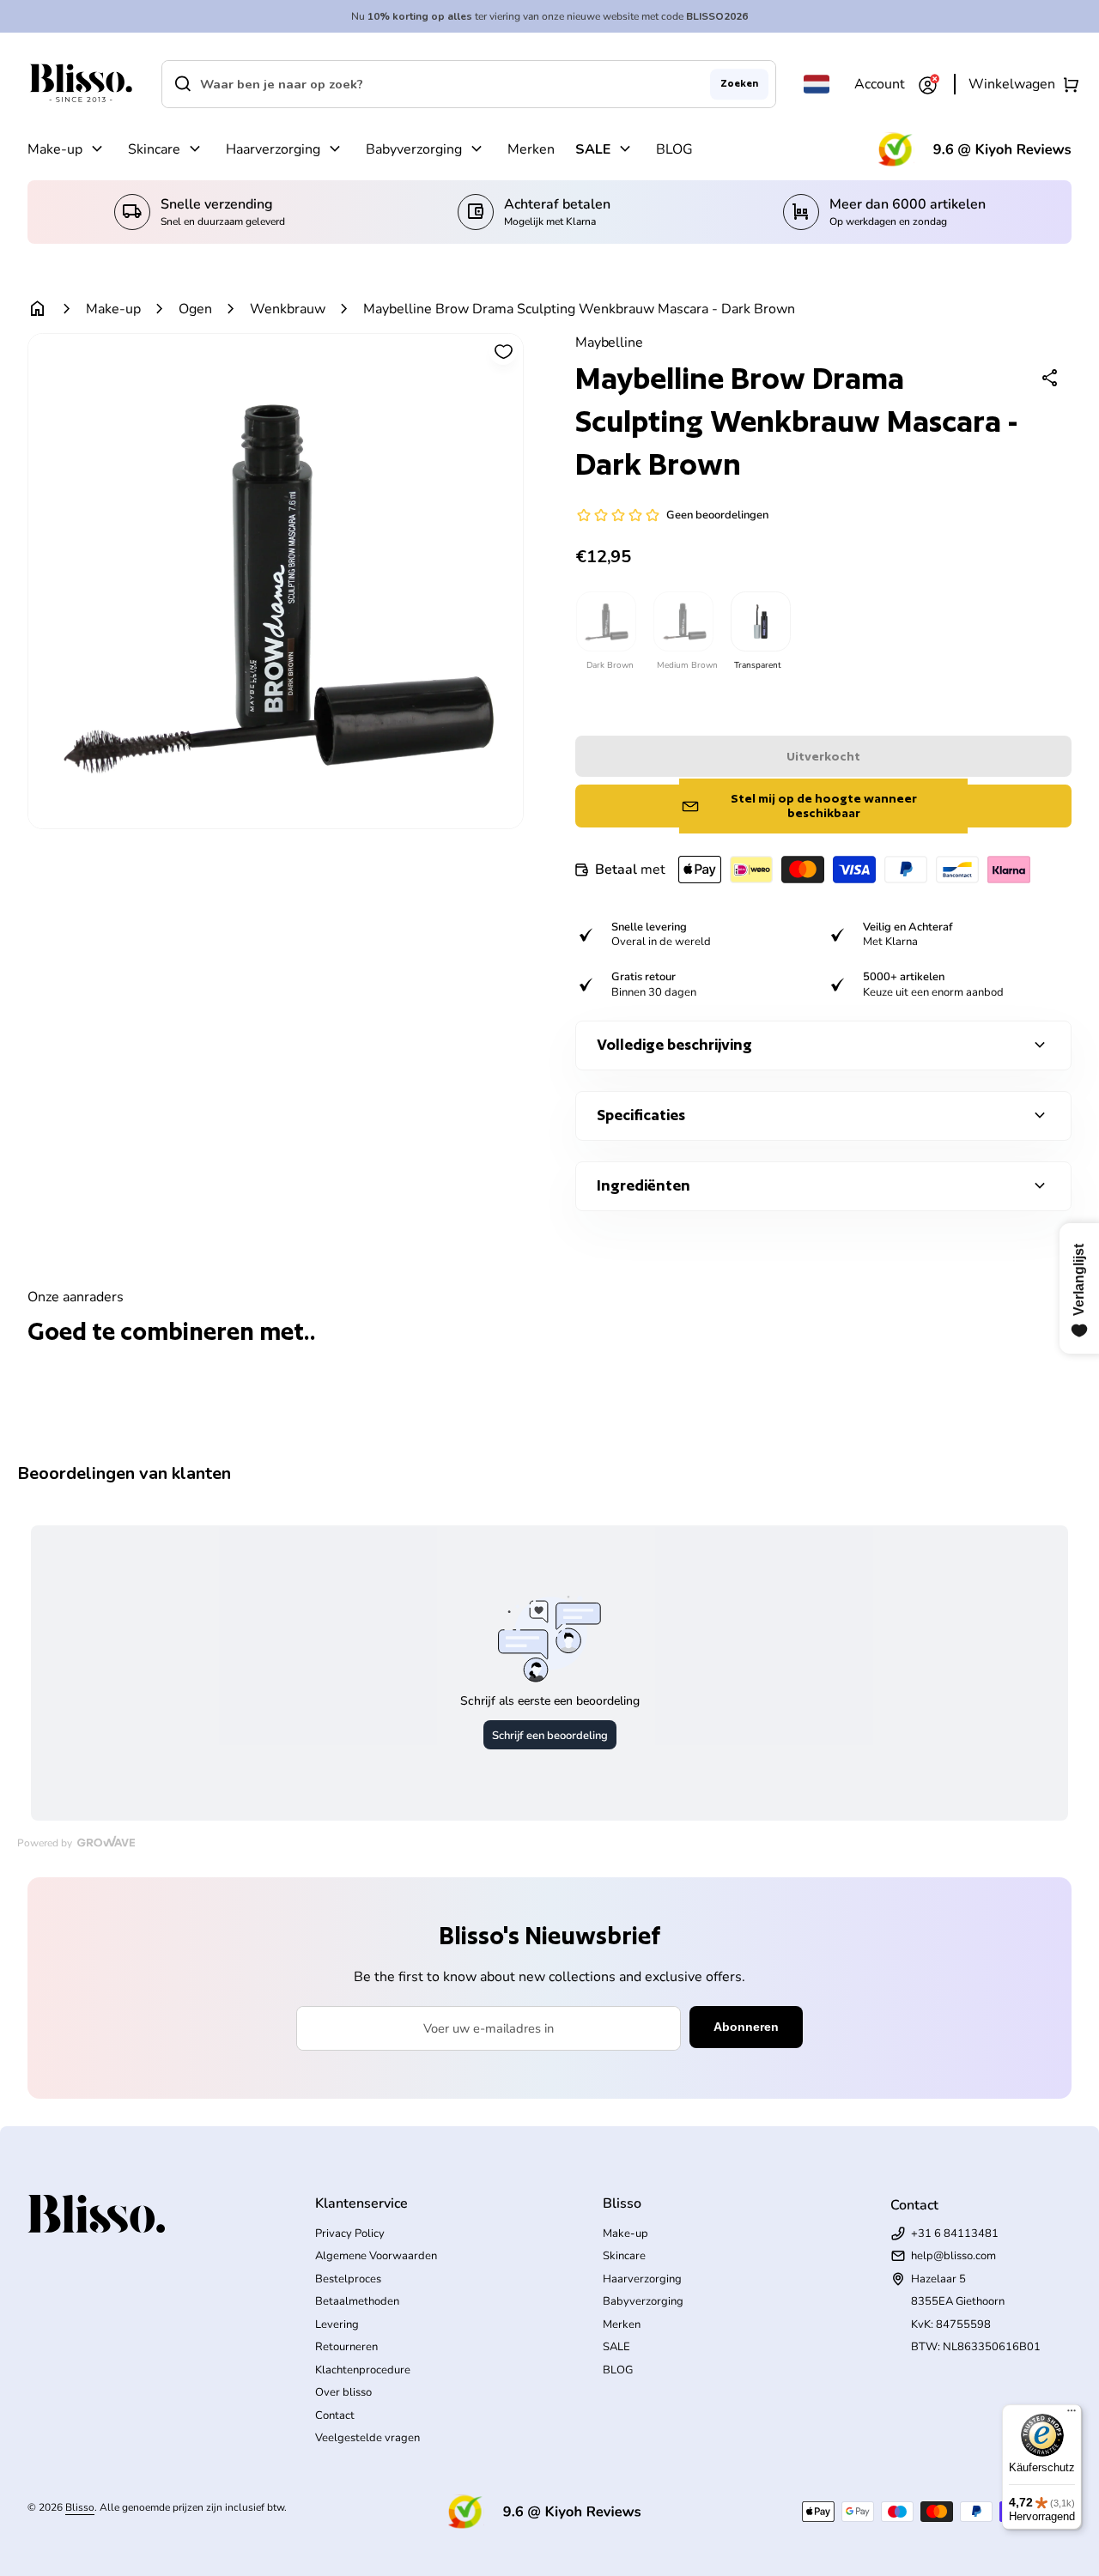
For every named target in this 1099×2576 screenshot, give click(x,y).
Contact (335, 2415)
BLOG (674, 149)
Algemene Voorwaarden (376, 2256)
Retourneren (346, 2347)
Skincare (154, 149)
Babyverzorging (414, 149)
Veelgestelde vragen (367, 2438)
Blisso (80, 2507)
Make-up (55, 149)
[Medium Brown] (683, 621)
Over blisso (343, 2392)
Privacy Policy (350, 2234)
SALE (593, 149)
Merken (531, 149)
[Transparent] (760, 621)
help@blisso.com (953, 2256)
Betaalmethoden (357, 2301)
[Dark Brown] (605, 621)
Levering (337, 2324)
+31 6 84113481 (955, 2234)
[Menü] (1072, 2415)
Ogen (195, 309)
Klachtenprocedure (363, 2370)
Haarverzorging (273, 149)
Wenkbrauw (288, 309)
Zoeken (739, 83)
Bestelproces (348, 2279)
